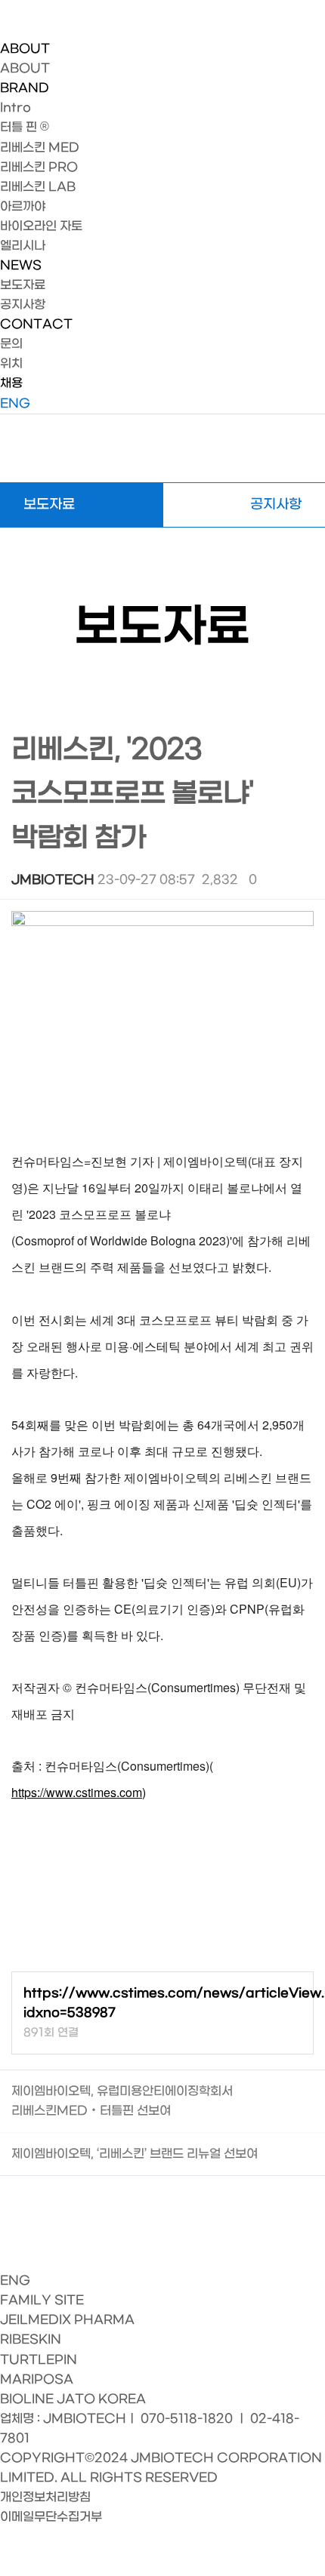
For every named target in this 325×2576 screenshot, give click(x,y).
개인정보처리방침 (45, 2497)
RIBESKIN (31, 2339)
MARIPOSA (37, 2379)
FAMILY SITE (42, 2300)
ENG (15, 403)
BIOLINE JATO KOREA (73, 2399)
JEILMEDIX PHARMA (67, 2320)
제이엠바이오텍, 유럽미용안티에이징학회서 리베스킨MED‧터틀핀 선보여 (122, 2101)
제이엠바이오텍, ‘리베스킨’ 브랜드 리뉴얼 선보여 (135, 2154)
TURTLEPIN (39, 2360)
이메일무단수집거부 (51, 2517)
